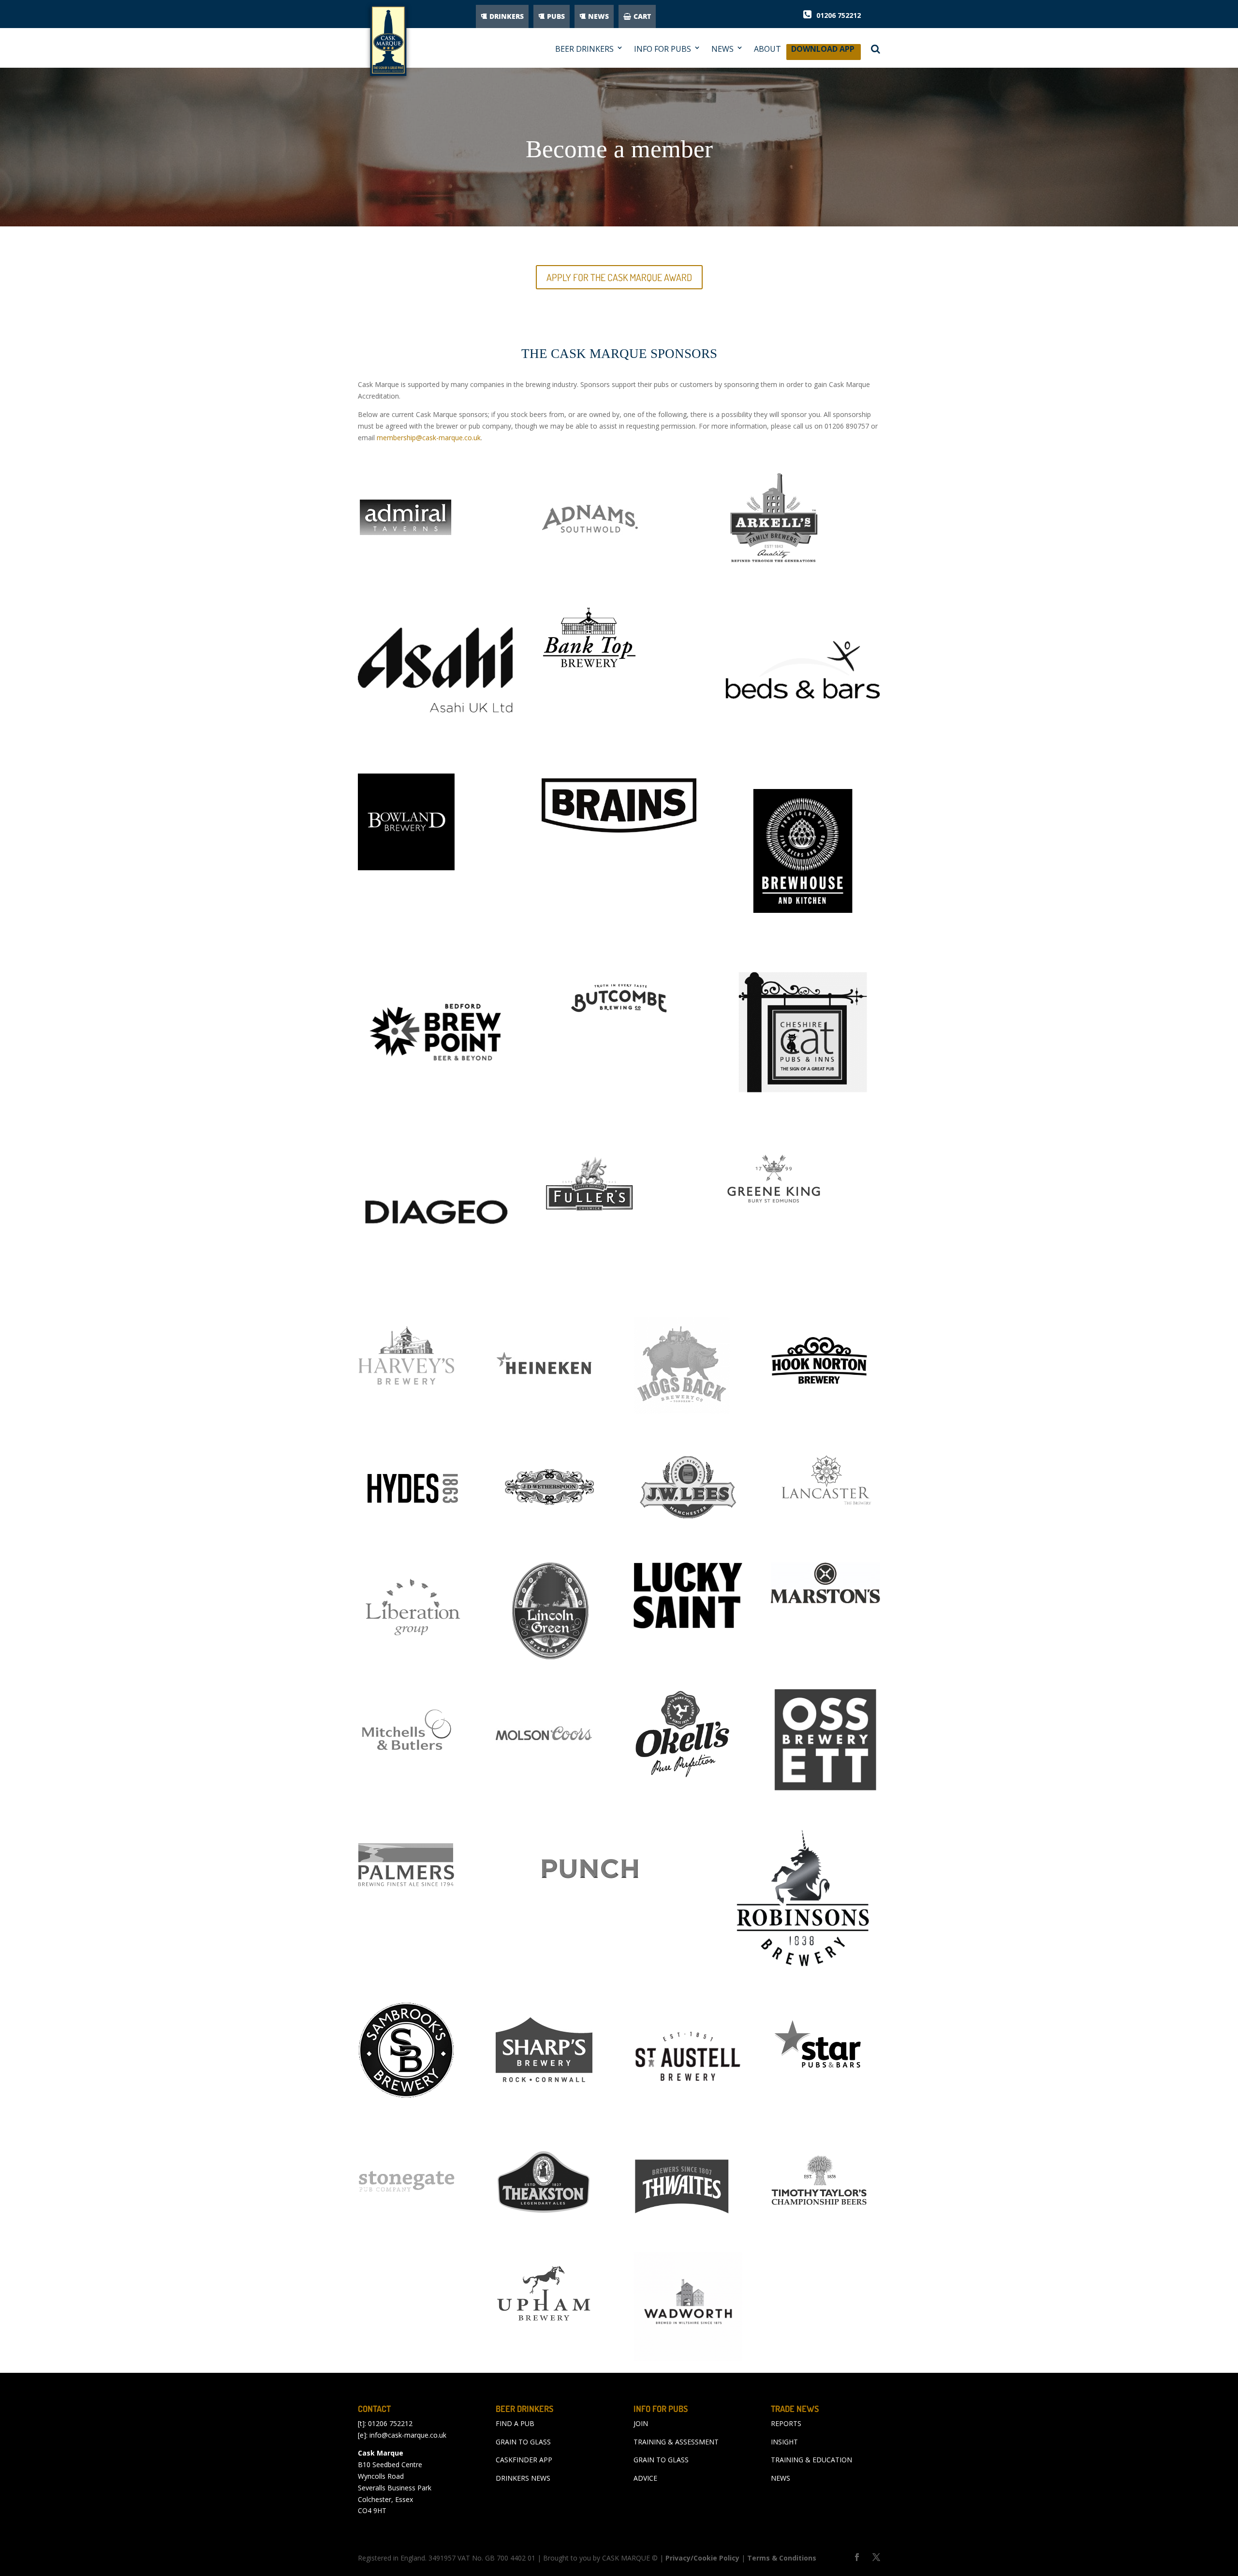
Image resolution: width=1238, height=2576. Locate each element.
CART (642, 16)
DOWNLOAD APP (823, 52)
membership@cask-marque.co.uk (429, 438)
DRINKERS (507, 16)
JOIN (641, 2423)
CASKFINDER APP (524, 2460)
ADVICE (645, 2478)
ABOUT (767, 49)
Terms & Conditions (782, 2558)
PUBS (556, 16)
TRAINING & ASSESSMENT (676, 2442)
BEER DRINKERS (584, 49)
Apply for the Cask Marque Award (619, 277)
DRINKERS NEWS (523, 2478)
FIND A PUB (515, 2423)
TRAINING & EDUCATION (811, 2460)
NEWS (598, 16)
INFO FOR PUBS (663, 49)
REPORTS (786, 2423)
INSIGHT (784, 2442)
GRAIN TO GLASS (523, 2442)
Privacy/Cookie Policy (702, 2558)
